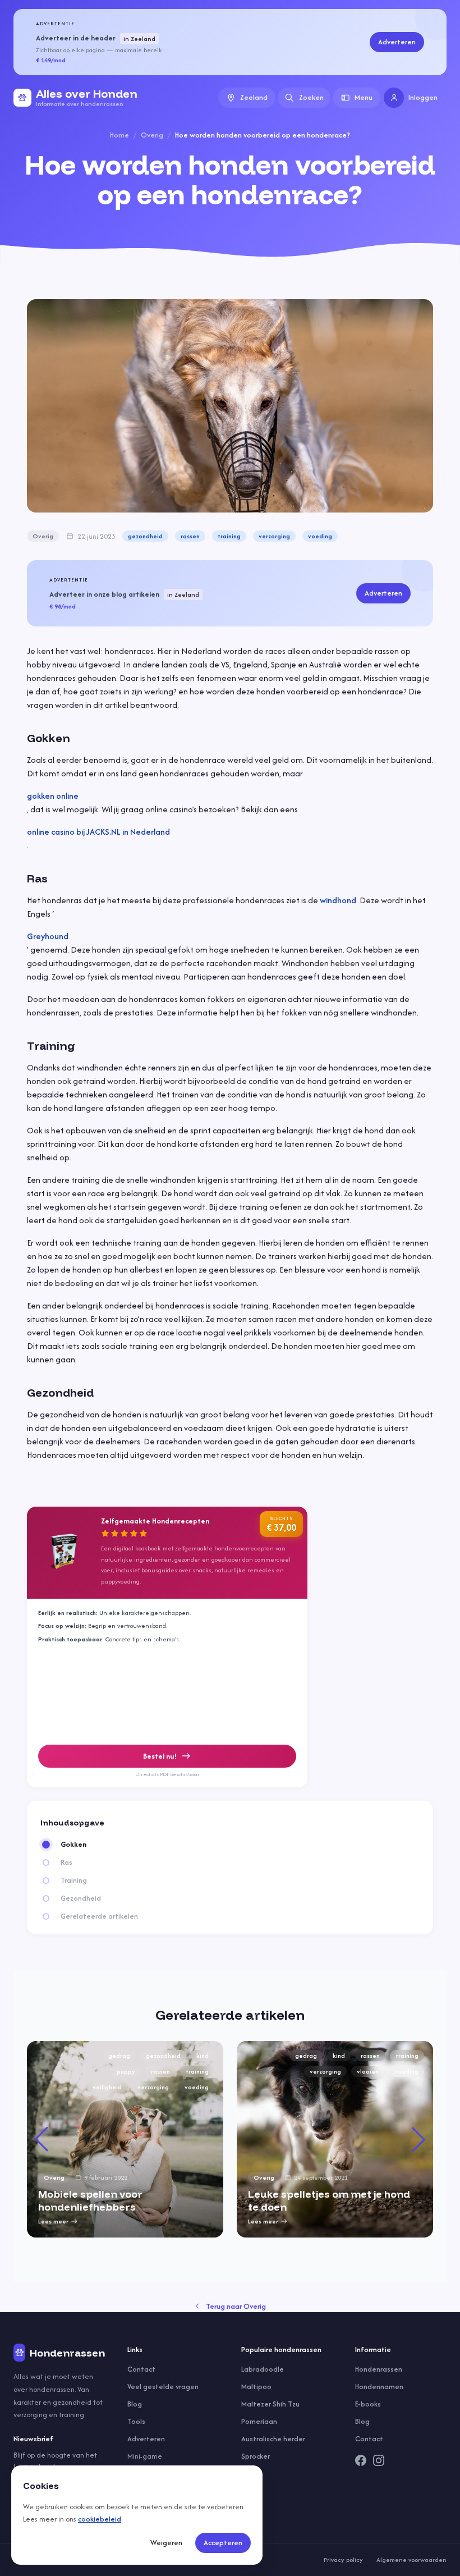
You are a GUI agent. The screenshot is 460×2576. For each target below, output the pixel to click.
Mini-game (145, 2456)
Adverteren (397, 42)
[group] (125, 2139)
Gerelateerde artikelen (99, 1916)
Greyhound (48, 936)
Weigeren (166, 2543)
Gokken (73, 1845)
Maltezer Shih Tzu (270, 2404)
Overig (152, 135)
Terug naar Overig (236, 2306)
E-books (368, 2404)
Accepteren (223, 2543)
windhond (338, 900)
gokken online (53, 796)
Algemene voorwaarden (411, 2560)
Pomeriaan (259, 2421)
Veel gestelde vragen (163, 2387)
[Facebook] (361, 2460)
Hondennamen (379, 2387)
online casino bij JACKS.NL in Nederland (98, 832)
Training (74, 1880)
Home (119, 135)
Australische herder (273, 2439)
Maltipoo (256, 2387)
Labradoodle (263, 2369)
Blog (135, 2404)
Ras (66, 1863)
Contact (141, 2369)
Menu (364, 97)
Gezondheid (81, 1898)
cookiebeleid (100, 2519)
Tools (136, 2421)
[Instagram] (379, 2460)
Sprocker (256, 2456)
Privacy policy (343, 2560)
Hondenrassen (379, 2369)
